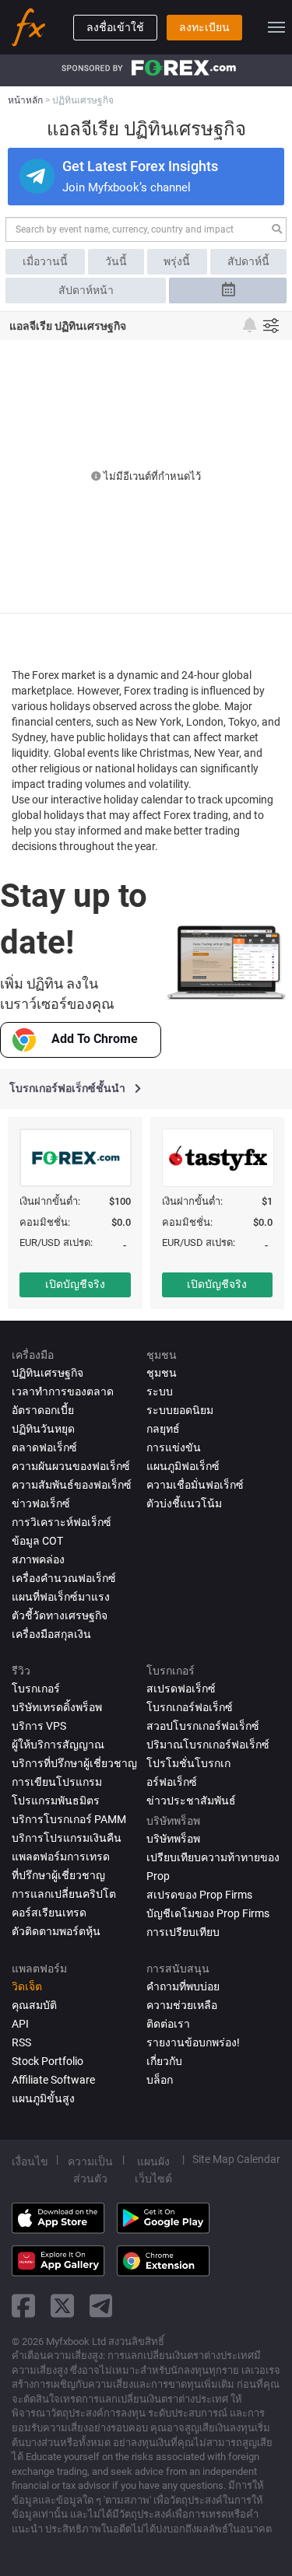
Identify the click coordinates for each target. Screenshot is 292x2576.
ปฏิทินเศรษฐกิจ (47, 1373)
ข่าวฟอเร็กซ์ (41, 1503)
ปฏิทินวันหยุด (43, 1429)
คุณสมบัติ (34, 2005)
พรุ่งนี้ (177, 261)
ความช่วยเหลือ (182, 2005)
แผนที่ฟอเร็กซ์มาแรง (61, 1597)
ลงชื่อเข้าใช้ (115, 27)
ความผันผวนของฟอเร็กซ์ (71, 1466)
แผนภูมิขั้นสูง (43, 2098)
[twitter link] (62, 2306)
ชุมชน (162, 1373)
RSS (21, 2042)
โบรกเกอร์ (36, 1689)
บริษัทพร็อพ (173, 1839)
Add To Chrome (95, 1039)
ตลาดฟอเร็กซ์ (44, 1447)
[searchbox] (135, 229)
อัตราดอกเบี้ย (43, 1410)
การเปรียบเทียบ (183, 1932)
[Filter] (271, 325)
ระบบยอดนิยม (180, 1410)
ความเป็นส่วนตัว (90, 2170)
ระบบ (160, 1391)
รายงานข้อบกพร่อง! (193, 2042)
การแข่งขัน (174, 1447)
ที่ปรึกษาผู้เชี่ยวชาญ (58, 1875)
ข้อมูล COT (37, 1541)
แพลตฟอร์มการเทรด (61, 1857)
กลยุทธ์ (163, 1429)
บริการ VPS (39, 1726)
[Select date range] (228, 290)
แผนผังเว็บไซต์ (153, 2170)
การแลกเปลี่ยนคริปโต (64, 1894)
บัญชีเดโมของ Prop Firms (208, 1913)
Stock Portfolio (47, 2061)
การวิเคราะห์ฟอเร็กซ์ (62, 1522)
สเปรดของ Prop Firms (199, 1895)
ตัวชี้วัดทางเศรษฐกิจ (60, 1615)
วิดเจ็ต (27, 1986)
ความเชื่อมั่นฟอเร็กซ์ (195, 1485)
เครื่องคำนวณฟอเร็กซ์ (64, 1578)
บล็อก (160, 2080)
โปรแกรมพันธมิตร (56, 1801)
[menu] (276, 27)
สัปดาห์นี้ (248, 261)
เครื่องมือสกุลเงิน (51, 1634)
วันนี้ (116, 261)
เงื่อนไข (30, 2161)
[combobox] (146, 229)
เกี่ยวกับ (164, 2061)
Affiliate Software (53, 2080)
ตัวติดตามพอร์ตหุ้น (56, 1931)
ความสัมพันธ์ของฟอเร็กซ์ (72, 1485)
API (20, 2024)
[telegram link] (101, 2306)
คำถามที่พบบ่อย (183, 1986)
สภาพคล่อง (38, 1559)
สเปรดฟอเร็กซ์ (181, 1689)
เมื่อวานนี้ (45, 261)
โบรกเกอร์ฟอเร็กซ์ (190, 1707)
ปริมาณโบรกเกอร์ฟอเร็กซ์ (208, 1745)
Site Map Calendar (236, 2159)
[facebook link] (23, 2306)
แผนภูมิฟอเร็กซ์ (183, 1466)
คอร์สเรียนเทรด (49, 1913)
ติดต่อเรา (168, 2024)
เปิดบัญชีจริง (75, 1284)
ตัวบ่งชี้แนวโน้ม (184, 1503)
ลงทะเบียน (204, 27)
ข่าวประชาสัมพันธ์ (191, 1801)
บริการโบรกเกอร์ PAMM (69, 1819)
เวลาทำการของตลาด (63, 1391)
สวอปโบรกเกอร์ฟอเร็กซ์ (203, 1726)
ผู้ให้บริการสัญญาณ (58, 1745)
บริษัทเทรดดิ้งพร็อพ (57, 1707)
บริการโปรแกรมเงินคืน (67, 1838)
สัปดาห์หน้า (86, 290)
